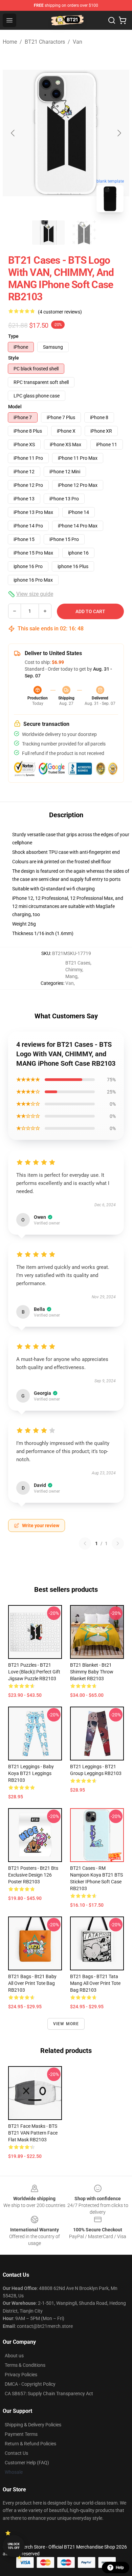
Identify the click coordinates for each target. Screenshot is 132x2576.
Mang (71, 976)
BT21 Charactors (45, 42)
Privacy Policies (21, 2375)
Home (10, 42)
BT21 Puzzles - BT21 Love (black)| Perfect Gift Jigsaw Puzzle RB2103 (34, 1672)
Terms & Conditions (25, 2365)
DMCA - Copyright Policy (30, 2384)
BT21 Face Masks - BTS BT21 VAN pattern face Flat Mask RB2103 (33, 2133)
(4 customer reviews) (60, 312)
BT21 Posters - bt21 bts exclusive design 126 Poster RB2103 (33, 1875)
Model (15, 407)
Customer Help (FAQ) (27, 2463)
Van (78, 42)
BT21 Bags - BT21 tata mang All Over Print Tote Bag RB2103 (95, 1983)
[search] (112, 20)
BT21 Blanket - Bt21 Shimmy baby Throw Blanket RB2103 (92, 1672)
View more (66, 2024)
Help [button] (120, 2568)
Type (13, 336)
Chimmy (74, 970)
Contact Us (16, 2453)
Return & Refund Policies (30, 2444)
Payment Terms (21, 2434)
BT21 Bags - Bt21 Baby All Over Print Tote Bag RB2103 (32, 1983)
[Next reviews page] (118, 1543)
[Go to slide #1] (48, 233)
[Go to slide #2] (84, 233)
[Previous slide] (13, 133)
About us (14, 2356)
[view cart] (123, 20)
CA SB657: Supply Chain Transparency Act (49, 2394)
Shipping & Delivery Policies (33, 2425)
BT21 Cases (78, 963)
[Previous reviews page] (85, 1543)
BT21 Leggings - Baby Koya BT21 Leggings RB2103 (31, 1773)
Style (14, 358)
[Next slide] (119, 133)
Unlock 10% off (14, 2546)
